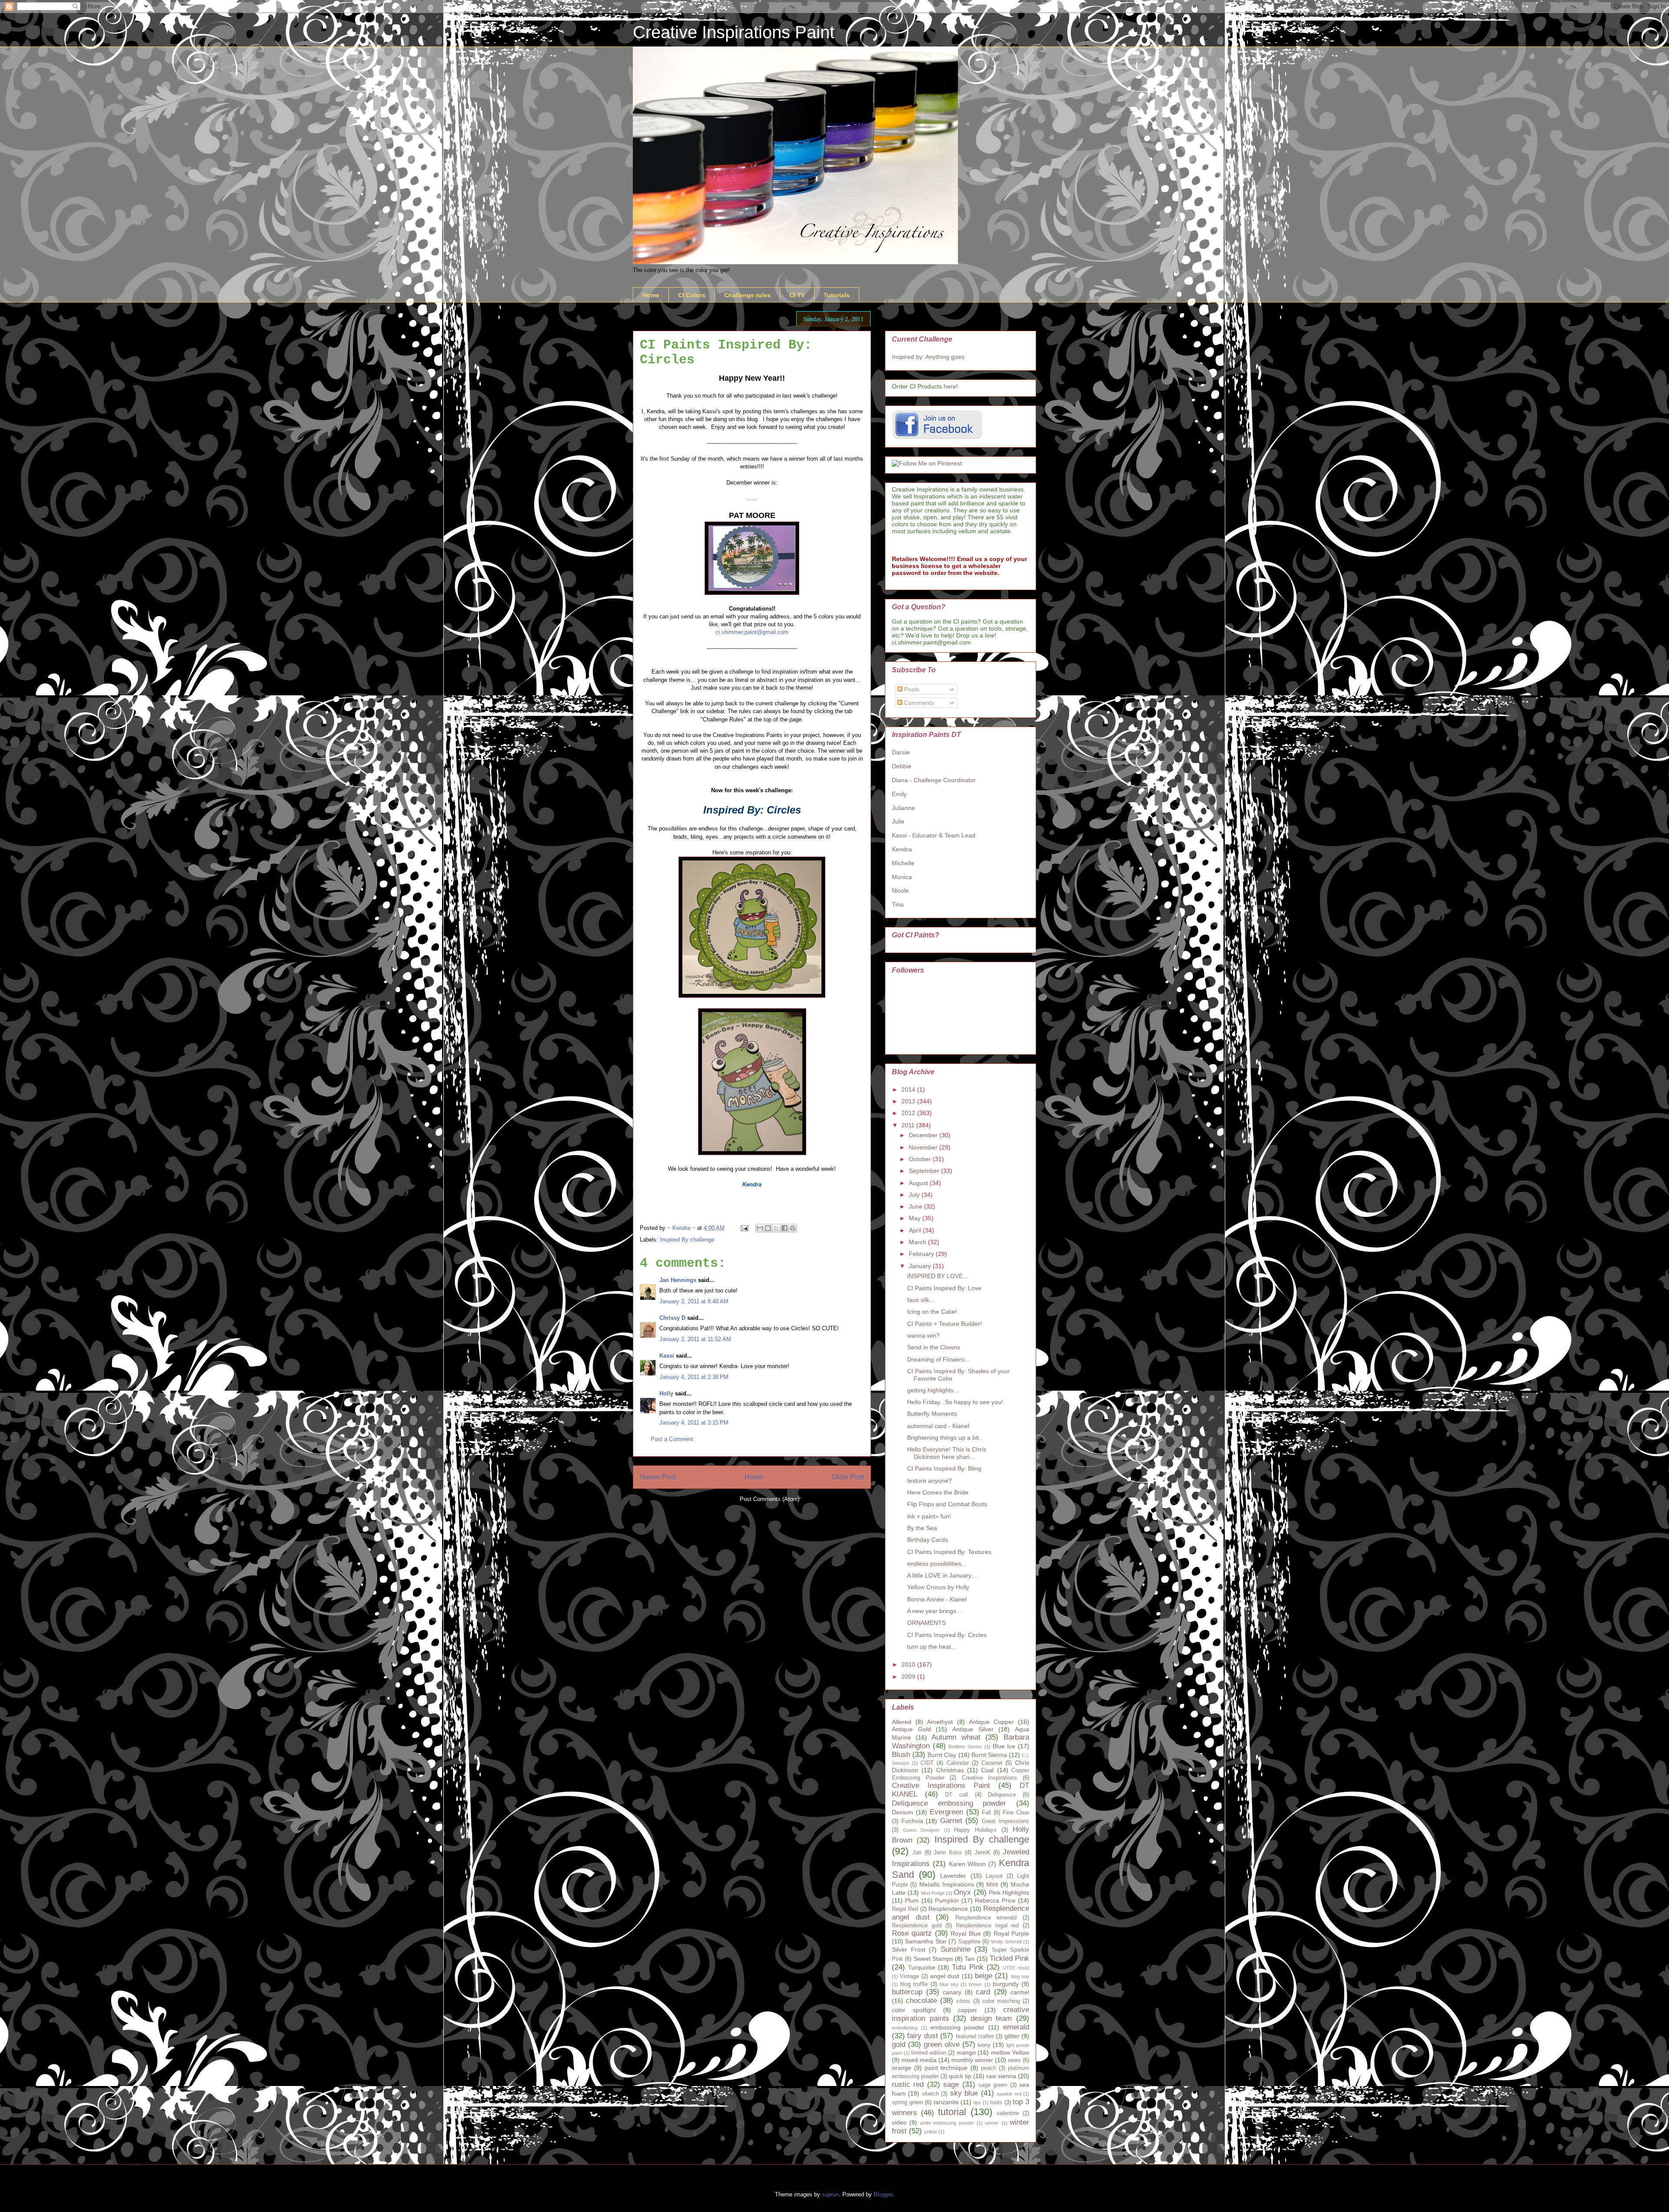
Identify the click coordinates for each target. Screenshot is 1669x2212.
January (921, 1266)
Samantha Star (926, 1941)
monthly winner (972, 2060)
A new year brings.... (935, 1611)
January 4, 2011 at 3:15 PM (694, 1423)
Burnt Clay (942, 1755)
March (918, 1242)
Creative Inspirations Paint (734, 32)
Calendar (958, 1763)
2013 (909, 1101)
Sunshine (956, 1949)
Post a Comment (672, 1439)
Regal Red (905, 1909)
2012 (909, 1113)
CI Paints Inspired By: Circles (947, 1635)
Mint (992, 1884)
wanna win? (923, 1335)
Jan (917, 1853)
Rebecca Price (995, 1900)
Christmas (950, 1770)
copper (967, 2010)
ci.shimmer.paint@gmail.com (752, 632)
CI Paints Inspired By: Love (944, 1288)
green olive (942, 2044)
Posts (911, 689)
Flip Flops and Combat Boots (947, 1504)
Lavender (953, 1876)
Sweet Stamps (933, 1959)
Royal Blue (966, 1933)
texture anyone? (929, 1481)
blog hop (1020, 1976)
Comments (918, 703)
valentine (1008, 2113)
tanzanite (946, 2102)
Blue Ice (1004, 1746)
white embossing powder (947, 2123)
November (924, 1147)
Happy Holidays (975, 1830)
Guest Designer (921, 1830)
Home (651, 295)
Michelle (903, 863)
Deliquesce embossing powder (949, 1803)
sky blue (964, 2093)
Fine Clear (1016, 1813)
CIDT (927, 1763)
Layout (994, 1876)
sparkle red (1009, 2094)
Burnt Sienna (989, 1755)
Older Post (848, 1477)
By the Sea (922, 1528)
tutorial (952, 2112)
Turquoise (922, 1967)
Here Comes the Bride (938, 1492)
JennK (982, 1853)
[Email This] (760, 1228)
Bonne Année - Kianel (937, 1599)
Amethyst (940, 1722)
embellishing (905, 2028)
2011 (909, 1125)
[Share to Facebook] (785, 1228)
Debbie (902, 766)
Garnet (951, 1821)
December (924, 1135)
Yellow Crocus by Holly (938, 1587)
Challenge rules (747, 295)
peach (989, 2068)
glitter (1012, 2036)
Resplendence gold (917, 1926)
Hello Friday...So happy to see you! (955, 1402)
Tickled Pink (1009, 1958)
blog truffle (914, 1984)
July (915, 1195)
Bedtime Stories (965, 1747)
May (916, 1218)
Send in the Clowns (934, 1347)
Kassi (667, 1356)
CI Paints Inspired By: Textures (949, 1552)
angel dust (945, 1976)
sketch (930, 2094)
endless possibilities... (937, 1564)
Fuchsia (912, 1821)
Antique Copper (991, 1722)
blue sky (949, 1984)
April (916, 1230)
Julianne (903, 808)
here (950, 386)
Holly (666, 1393)
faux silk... (921, 1300)
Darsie (901, 752)
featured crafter (975, 2036)
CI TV (797, 295)
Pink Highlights (1009, 1893)
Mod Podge (933, 1893)
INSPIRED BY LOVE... (938, 1276)
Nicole (900, 890)
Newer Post (658, 1477)
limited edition (929, 2053)
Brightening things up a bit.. (945, 1438)
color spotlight (914, 2010)
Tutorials (837, 295)
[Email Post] (744, 1228)
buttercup (907, 1992)
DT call (956, 1795)
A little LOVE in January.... (943, 1575)
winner (992, 2123)
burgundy (1006, 1984)
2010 (909, 1664)
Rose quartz (912, 1933)
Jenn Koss (948, 1853)
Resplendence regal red (987, 1926)
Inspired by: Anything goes (928, 357)
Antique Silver (973, 1729)
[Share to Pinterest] (793, 1228)
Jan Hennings (678, 1280)
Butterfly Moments (932, 1414)
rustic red (908, 2084)
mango (966, 2053)
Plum (912, 1900)
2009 (909, 1677)
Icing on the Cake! (932, 1312)
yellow (931, 2132)
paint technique (946, 2068)
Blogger (883, 2194)
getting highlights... (933, 1390)
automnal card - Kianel (938, 1426)
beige (984, 1976)
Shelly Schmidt (1006, 1942)
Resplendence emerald (986, 1918)
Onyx (962, 1892)
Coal (987, 1770)
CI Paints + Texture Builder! (944, 1324)
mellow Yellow (1010, 2053)
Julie (898, 821)
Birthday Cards (928, 1540)
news (1014, 2060)
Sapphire (969, 1942)
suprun (830, 2194)
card (983, 1992)
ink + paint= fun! (929, 1516)
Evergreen (946, 1812)
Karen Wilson (967, 1864)
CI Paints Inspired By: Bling (944, 1468)
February (922, 1254)
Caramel (992, 1763)
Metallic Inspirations (947, 1884)
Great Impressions (1006, 1821)
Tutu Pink (967, 1967)
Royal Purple (1011, 1933)
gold (899, 2044)
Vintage (909, 1976)
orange (902, 2068)
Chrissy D (672, 1318)
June (916, 1206)
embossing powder (958, 2027)
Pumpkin (947, 1900)
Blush (901, 1755)
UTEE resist (1016, 1968)
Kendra (902, 849)
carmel (1020, 1992)
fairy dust (922, 2036)
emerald (1016, 2027)
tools (996, 2102)
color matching (1001, 2001)
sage (951, 2084)
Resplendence (948, 1909)
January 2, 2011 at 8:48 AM (694, 1301)
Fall (986, 1813)
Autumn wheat (956, 1737)
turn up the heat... (932, 1647)
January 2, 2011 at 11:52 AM (695, 1339)
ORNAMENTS (926, 1623)
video (899, 2122)
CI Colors (692, 295)
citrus (963, 2001)
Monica (902, 877)
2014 (909, 1089)
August (919, 1183)
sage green (993, 2085)
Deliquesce (1002, 1795)
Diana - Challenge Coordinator (934, 780)
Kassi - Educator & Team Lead (934, 835)
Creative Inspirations (990, 1778)
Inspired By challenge (687, 1240)
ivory (984, 2045)
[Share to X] (776, 1228)
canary (952, 1992)
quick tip (960, 2076)
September (925, 1171)
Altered (902, 1722)
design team (991, 2018)
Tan (969, 1959)
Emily (899, 794)
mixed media (919, 2060)
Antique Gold (911, 1729)
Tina (898, 904)
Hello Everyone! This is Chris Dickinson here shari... (947, 1453)
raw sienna (1001, 2076)
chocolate (921, 2001)
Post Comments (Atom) (770, 1499)
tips (977, 2102)
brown (975, 1984)
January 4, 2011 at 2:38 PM (694, 1377)
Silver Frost (909, 1950)
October (921, 1159)
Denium (903, 1812)
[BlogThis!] (768, 1228)
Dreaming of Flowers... (938, 1359)
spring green (908, 2102)
